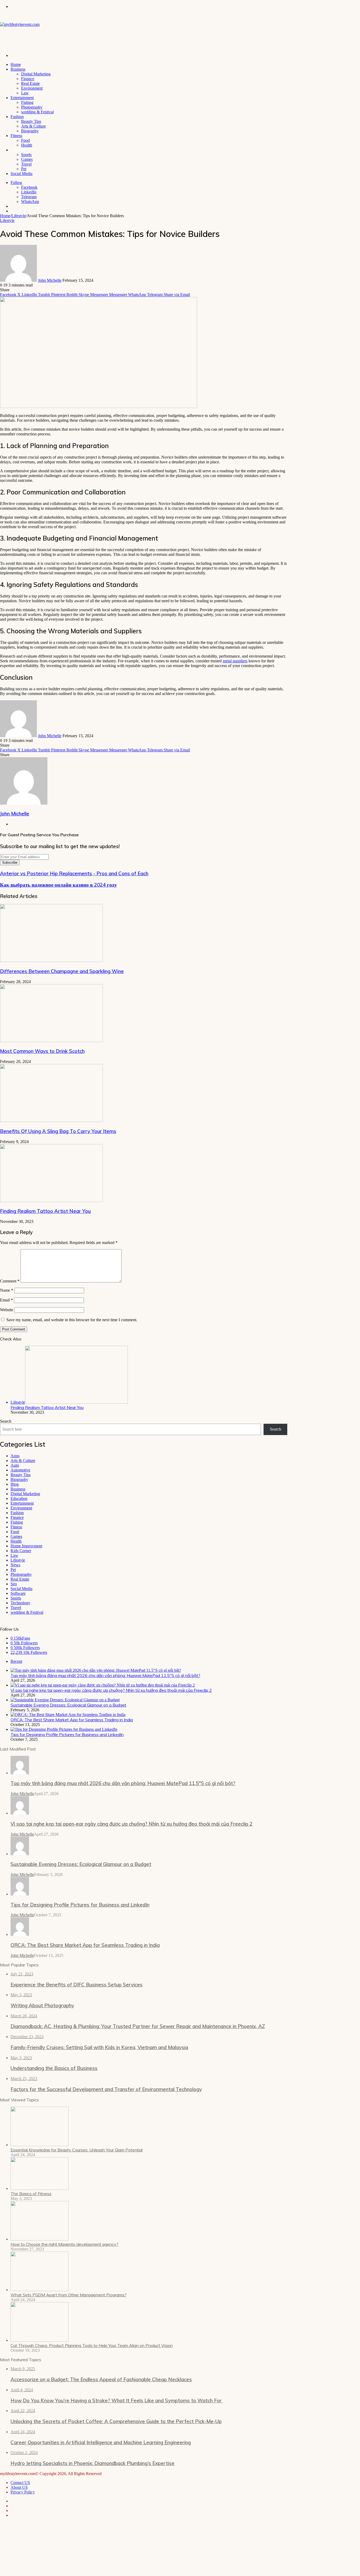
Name (7, 1290)
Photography (32, 107)
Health (27, 145)
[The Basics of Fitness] (40, 2188)
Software (18, 1593)
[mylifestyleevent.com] (20, 24)
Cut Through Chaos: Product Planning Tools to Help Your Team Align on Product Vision (92, 2345)
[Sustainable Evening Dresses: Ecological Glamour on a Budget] (65, 1700)
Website (7, 1310)
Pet (24, 169)
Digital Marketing (36, 74)
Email (6, 1300)
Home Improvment (26, 1546)
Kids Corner (21, 1551)
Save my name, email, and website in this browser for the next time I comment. (72, 1320)
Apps (15, 1456)
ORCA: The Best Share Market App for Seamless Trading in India (72, 1720)
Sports (26, 155)
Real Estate (30, 83)
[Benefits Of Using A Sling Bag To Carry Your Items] (51, 1121)
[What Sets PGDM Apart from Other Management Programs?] (40, 2290)
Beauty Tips (31, 121)
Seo (14, 1584)
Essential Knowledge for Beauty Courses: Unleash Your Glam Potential (77, 2150)
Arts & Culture (33, 126)
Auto (15, 1465)
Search (6, 1421)
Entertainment (22, 98)
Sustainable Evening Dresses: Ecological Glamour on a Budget (68, 1705)
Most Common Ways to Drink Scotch (42, 1051)
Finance (28, 79)
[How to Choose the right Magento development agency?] (40, 2239)
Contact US (20, 2483)
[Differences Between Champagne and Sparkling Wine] (51, 961)
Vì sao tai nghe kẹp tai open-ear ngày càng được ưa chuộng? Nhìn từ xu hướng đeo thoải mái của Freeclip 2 (111, 1690)
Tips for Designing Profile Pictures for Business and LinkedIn (67, 1734)
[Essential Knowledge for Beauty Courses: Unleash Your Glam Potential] (40, 2145)
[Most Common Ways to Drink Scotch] (51, 1041)
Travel (26, 164)
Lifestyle (18, 150)
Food (25, 140)
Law (25, 93)
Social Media (21, 174)
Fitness (16, 136)
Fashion (17, 117)
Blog (15, 1484)
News (15, 1565)
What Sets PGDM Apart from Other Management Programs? (69, 2295)
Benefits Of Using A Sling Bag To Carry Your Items (58, 1131)
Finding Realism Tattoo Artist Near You (45, 1211)
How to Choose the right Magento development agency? (64, 2244)
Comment (10, 1281)
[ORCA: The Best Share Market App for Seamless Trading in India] (68, 1715)
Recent (16, 1661)
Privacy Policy (23, 2492)
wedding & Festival (37, 112)
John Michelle (50, 280)
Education (19, 1498)
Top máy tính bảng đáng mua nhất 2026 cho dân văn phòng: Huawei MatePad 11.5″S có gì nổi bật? (105, 1675)
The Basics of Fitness (31, 2194)
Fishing (27, 102)
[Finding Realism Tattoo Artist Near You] (51, 1201)
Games (27, 159)
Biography (30, 131)
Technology (20, 1603)
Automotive (20, 1470)
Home (16, 64)
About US (19, 2487)
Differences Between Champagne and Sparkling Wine (62, 971)
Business (18, 69)
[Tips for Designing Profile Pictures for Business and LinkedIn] (64, 1729)
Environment (32, 88)
